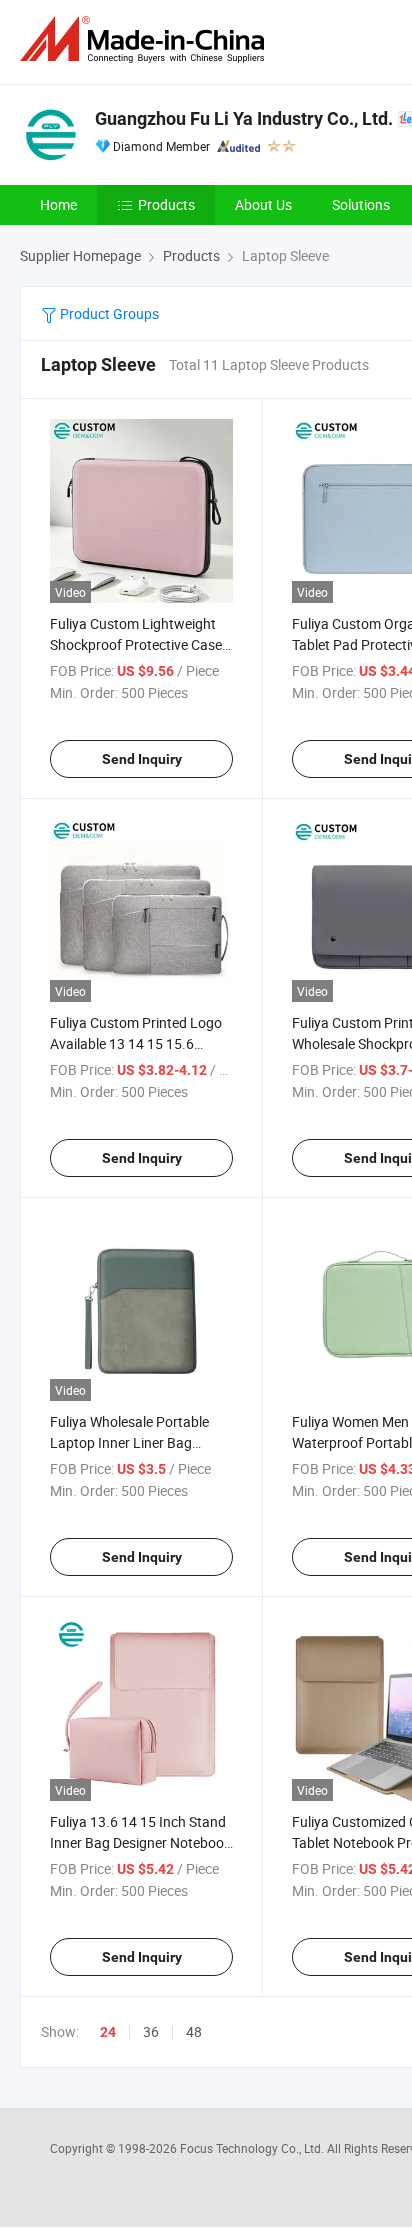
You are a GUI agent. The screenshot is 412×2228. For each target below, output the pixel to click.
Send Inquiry (142, 759)
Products (166, 204)
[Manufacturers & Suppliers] (146, 39)
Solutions (361, 204)
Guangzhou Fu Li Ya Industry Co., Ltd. (244, 118)
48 (194, 2031)
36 (151, 2031)
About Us (263, 204)
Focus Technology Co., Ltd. (253, 2148)
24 (108, 2032)
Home (58, 204)
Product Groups (108, 313)
